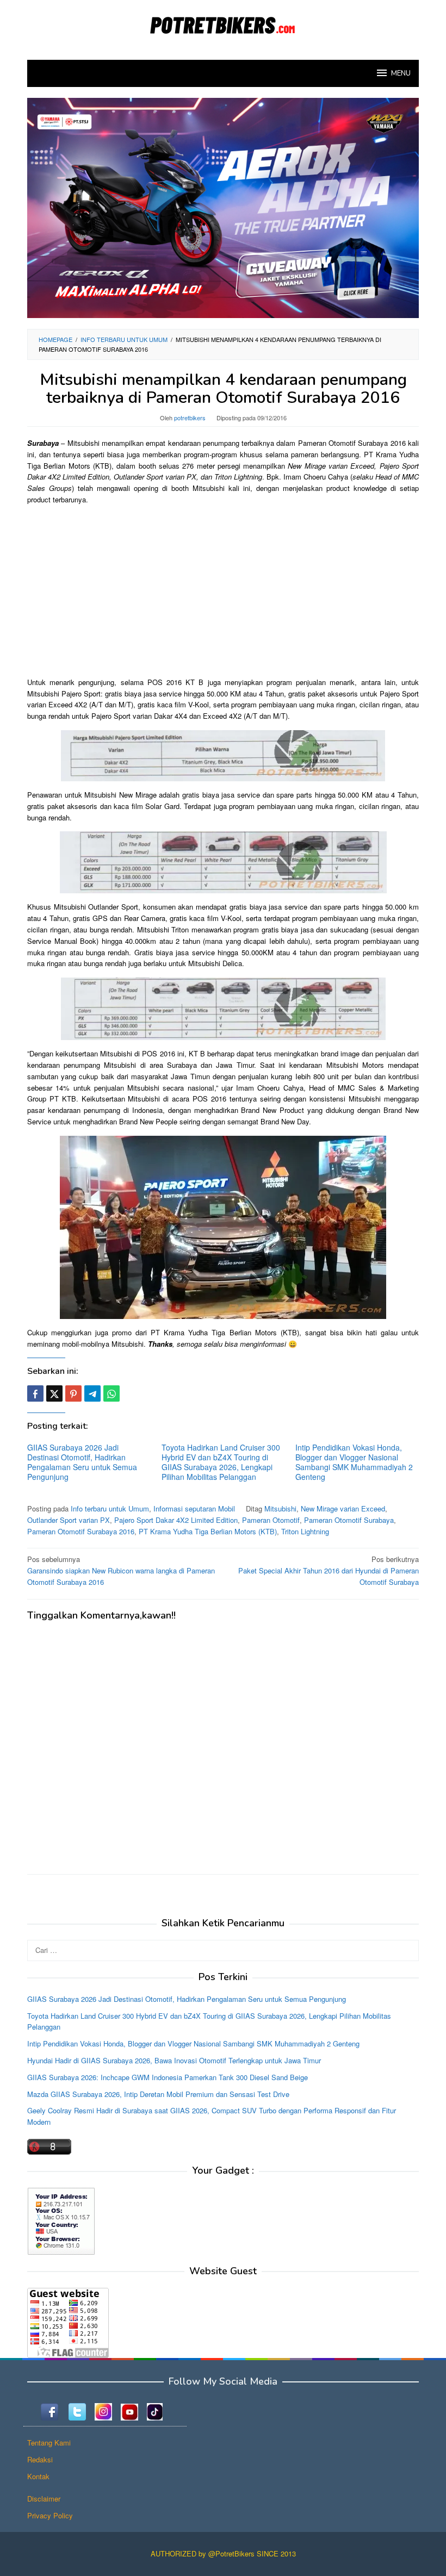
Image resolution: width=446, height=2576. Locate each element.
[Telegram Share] (92, 1393)
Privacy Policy (50, 2515)
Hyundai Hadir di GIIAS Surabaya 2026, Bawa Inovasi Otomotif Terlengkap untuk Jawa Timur (174, 2060)
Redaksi (40, 2459)
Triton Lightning (305, 1531)
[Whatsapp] (112, 1393)
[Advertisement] (223, 590)
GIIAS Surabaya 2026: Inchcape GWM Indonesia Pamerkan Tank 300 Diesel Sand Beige (168, 2077)
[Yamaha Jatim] (223, 207)
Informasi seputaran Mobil (194, 1508)
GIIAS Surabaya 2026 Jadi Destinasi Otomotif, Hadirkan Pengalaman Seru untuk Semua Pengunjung (82, 1462)
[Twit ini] (54, 1393)
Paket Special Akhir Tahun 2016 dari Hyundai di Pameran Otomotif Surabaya (329, 1570)
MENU (401, 73)
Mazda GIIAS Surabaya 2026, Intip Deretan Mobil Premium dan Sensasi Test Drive (158, 2094)
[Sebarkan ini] (35, 1393)
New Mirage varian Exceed (343, 1508)
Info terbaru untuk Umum (110, 1508)
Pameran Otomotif (271, 1520)
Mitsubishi (280, 1508)
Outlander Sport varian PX (69, 1520)
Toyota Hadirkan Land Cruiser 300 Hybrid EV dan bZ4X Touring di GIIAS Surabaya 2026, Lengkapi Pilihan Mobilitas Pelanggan (221, 1462)
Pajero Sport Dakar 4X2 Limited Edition (176, 1520)
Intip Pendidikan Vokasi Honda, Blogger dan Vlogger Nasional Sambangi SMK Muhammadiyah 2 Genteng (354, 1462)
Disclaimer (44, 2499)
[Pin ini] (73, 1393)
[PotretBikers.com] (223, 23)
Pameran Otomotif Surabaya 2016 (81, 1531)
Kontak (38, 2476)
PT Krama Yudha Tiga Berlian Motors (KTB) (208, 1531)
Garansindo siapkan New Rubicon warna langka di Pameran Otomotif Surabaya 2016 (121, 1570)
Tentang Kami (49, 2443)
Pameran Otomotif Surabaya (349, 1520)
